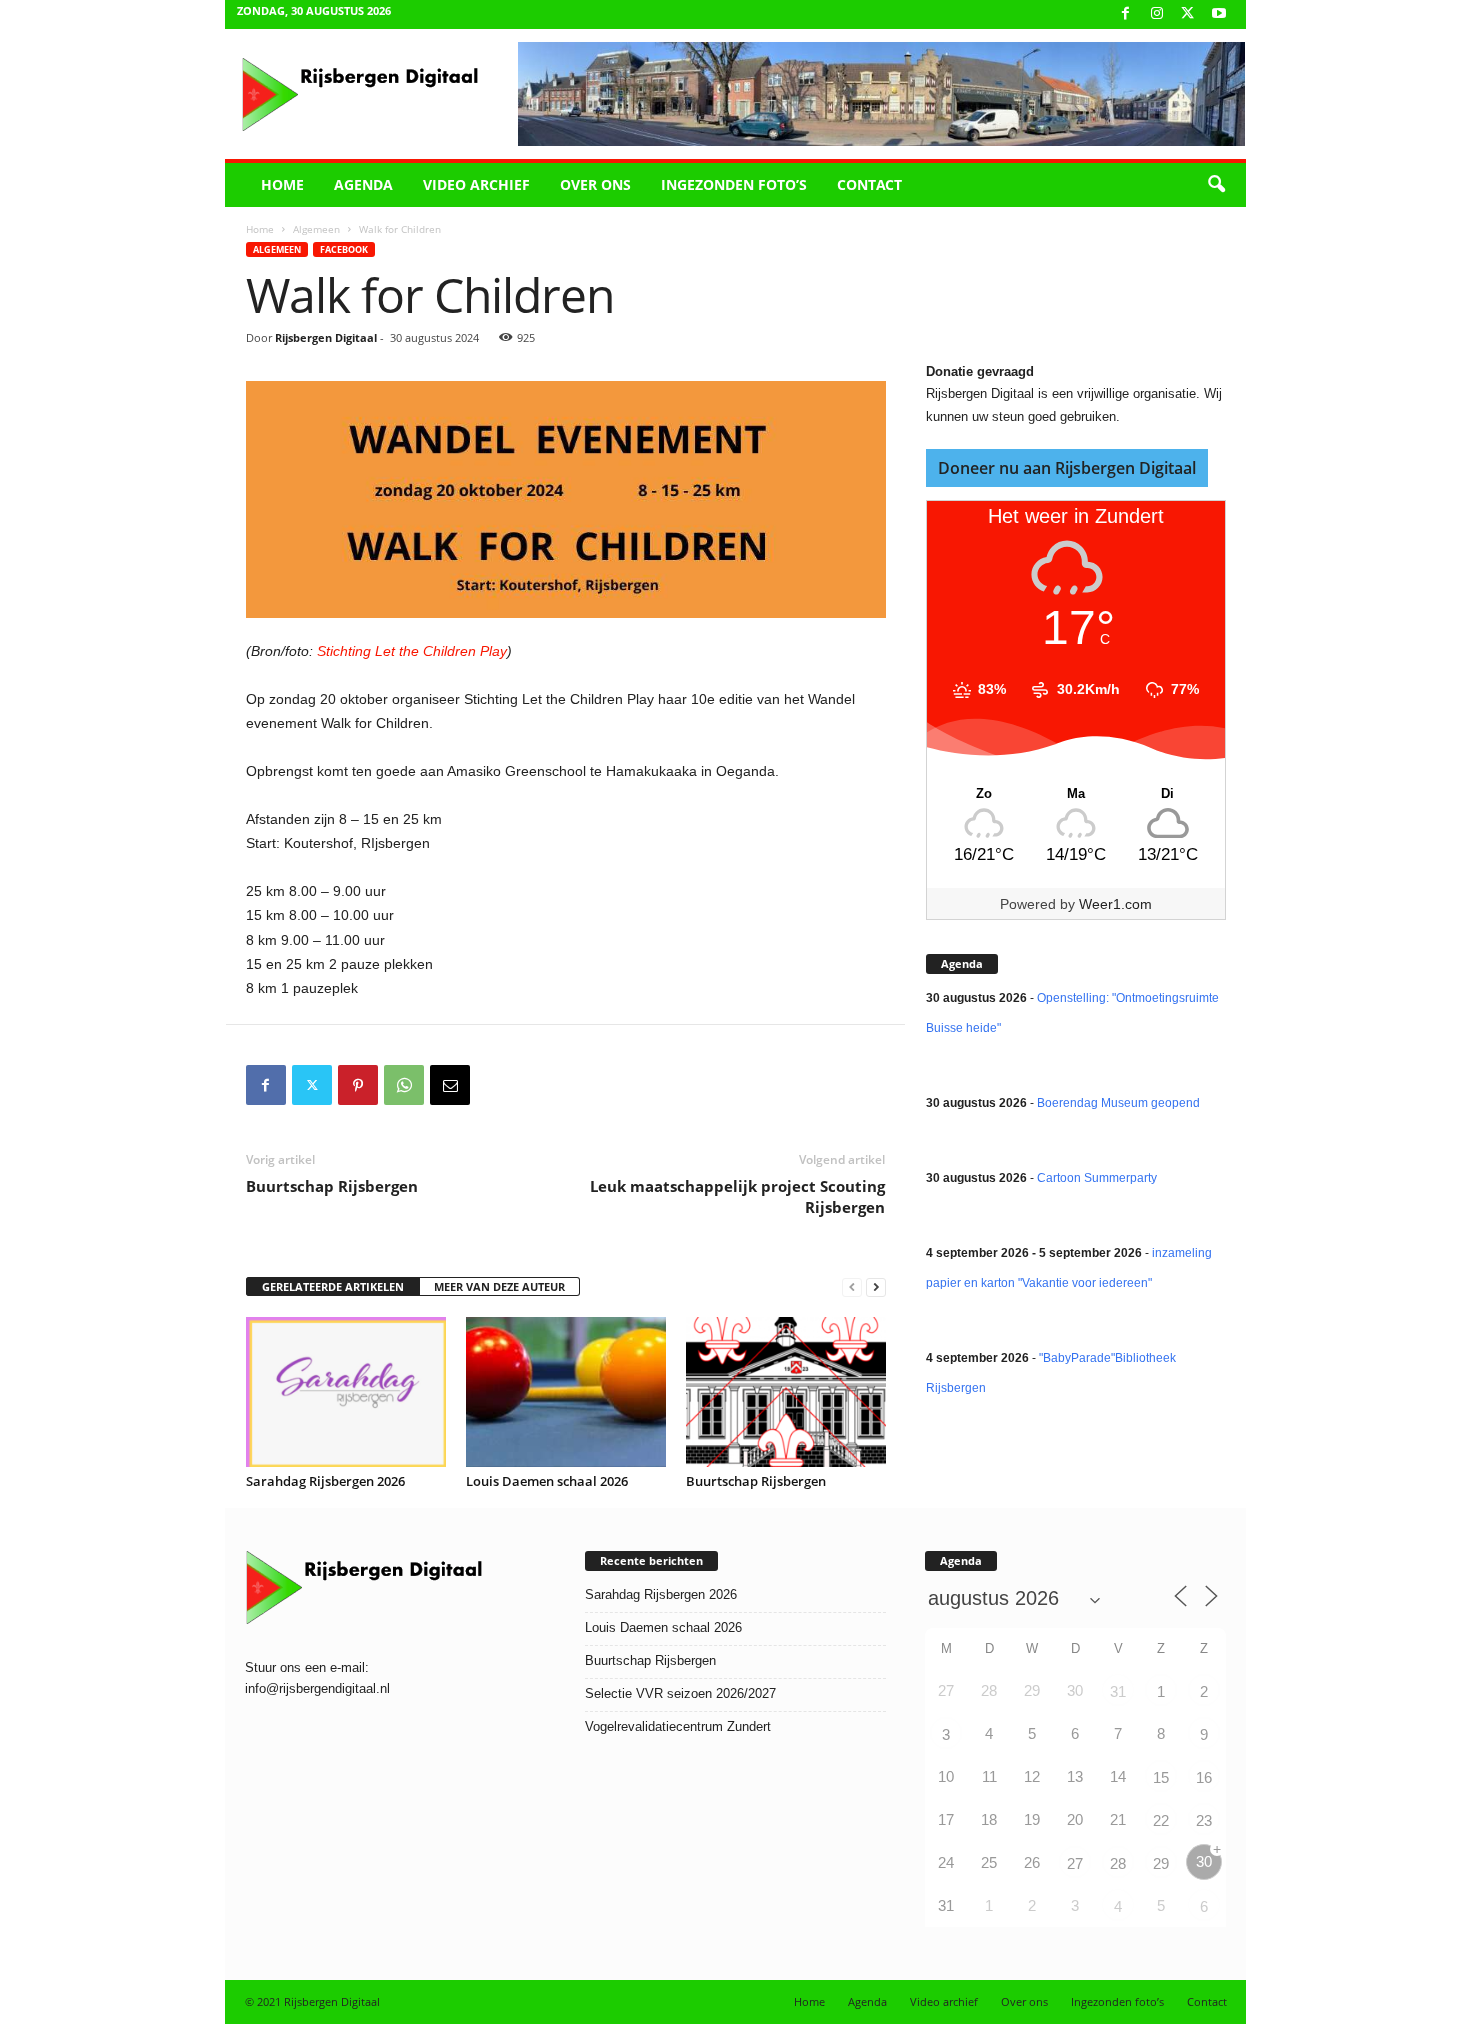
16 (1204, 1777)
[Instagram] (1157, 14)
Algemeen (316, 229)
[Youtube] (1219, 14)
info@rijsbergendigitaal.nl (317, 1688)
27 (1075, 1863)
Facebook (344, 249)
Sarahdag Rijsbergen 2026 (325, 1481)
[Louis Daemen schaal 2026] (566, 1392)
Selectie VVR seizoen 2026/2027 (680, 1693)
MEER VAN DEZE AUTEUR (499, 1286)
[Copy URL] (496, 1085)
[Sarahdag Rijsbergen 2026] (346, 1392)
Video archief (476, 184)
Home (282, 184)
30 (1204, 1861)
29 (1161, 1863)
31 (1118, 1691)
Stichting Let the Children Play (412, 651)
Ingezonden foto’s (734, 184)
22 (1161, 1820)
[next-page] (876, 1287)
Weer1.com (1115, 904)
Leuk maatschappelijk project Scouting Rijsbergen (737, 1196)
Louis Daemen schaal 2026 (547, 1481)
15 (1161, 1777)
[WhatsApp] (404, 1085)
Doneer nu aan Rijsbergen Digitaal (1067, 468)
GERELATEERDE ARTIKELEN (333, 1286)
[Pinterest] (358, 1085)
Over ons (595, 184)
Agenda (363, 184)
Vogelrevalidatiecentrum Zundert (678, 1726)
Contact (869, 184)
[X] (1188, 14)
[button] (1216, 185)
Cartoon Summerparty (1097, 1178)
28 (1118, 1863)
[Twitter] (312, 1085)
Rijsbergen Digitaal (326, 337)
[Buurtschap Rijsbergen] (786, 1392)
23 (1204, 1820)
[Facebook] (1126, 14)
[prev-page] (852, 1287)
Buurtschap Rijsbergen (332, 1186)
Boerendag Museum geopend (1118, 1103)
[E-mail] (450, 1085)
